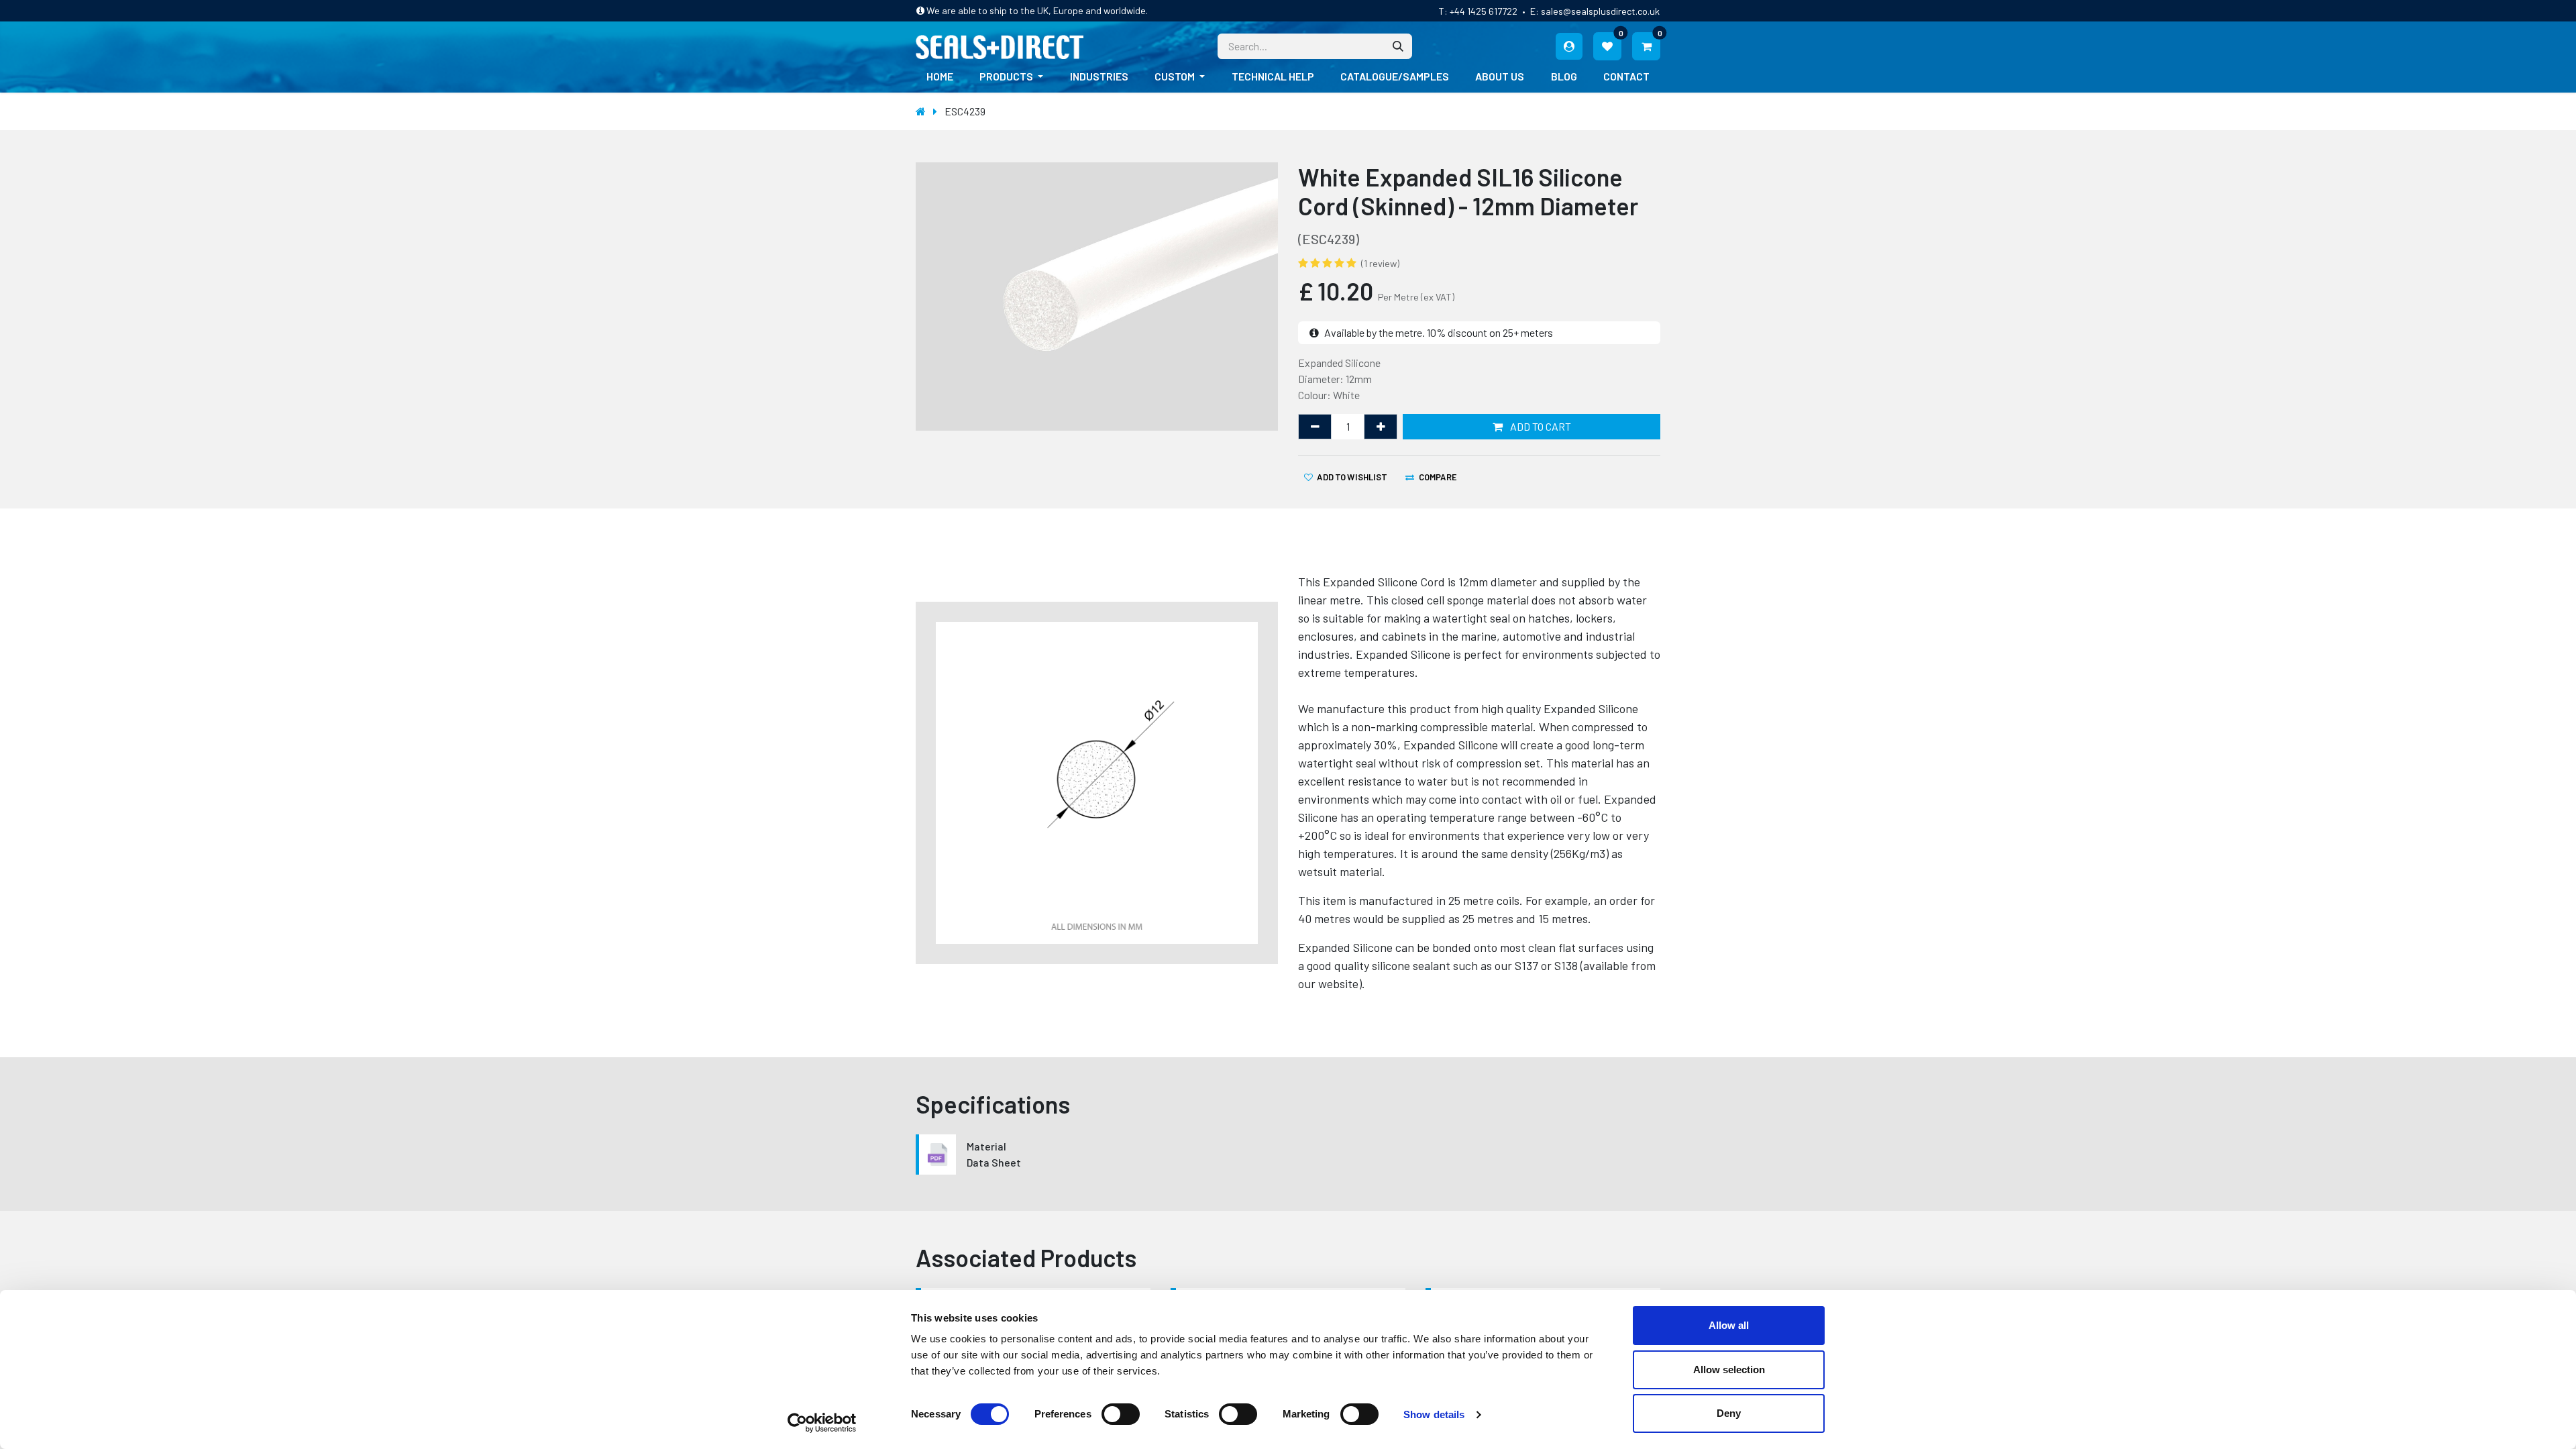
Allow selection (1729, 1370)
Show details (1434, 1414)
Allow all (1729, 1325)
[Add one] (1381, 427)
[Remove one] (1315, 427)
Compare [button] (1438, 477)
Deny (1729, 1413)
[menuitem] (940, 76)
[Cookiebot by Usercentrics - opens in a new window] (822, 1423)
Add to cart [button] (1540, 426)
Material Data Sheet (994, 1154)
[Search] (1398, 46)
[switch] (1121, 1414)
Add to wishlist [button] (1352, 477)
